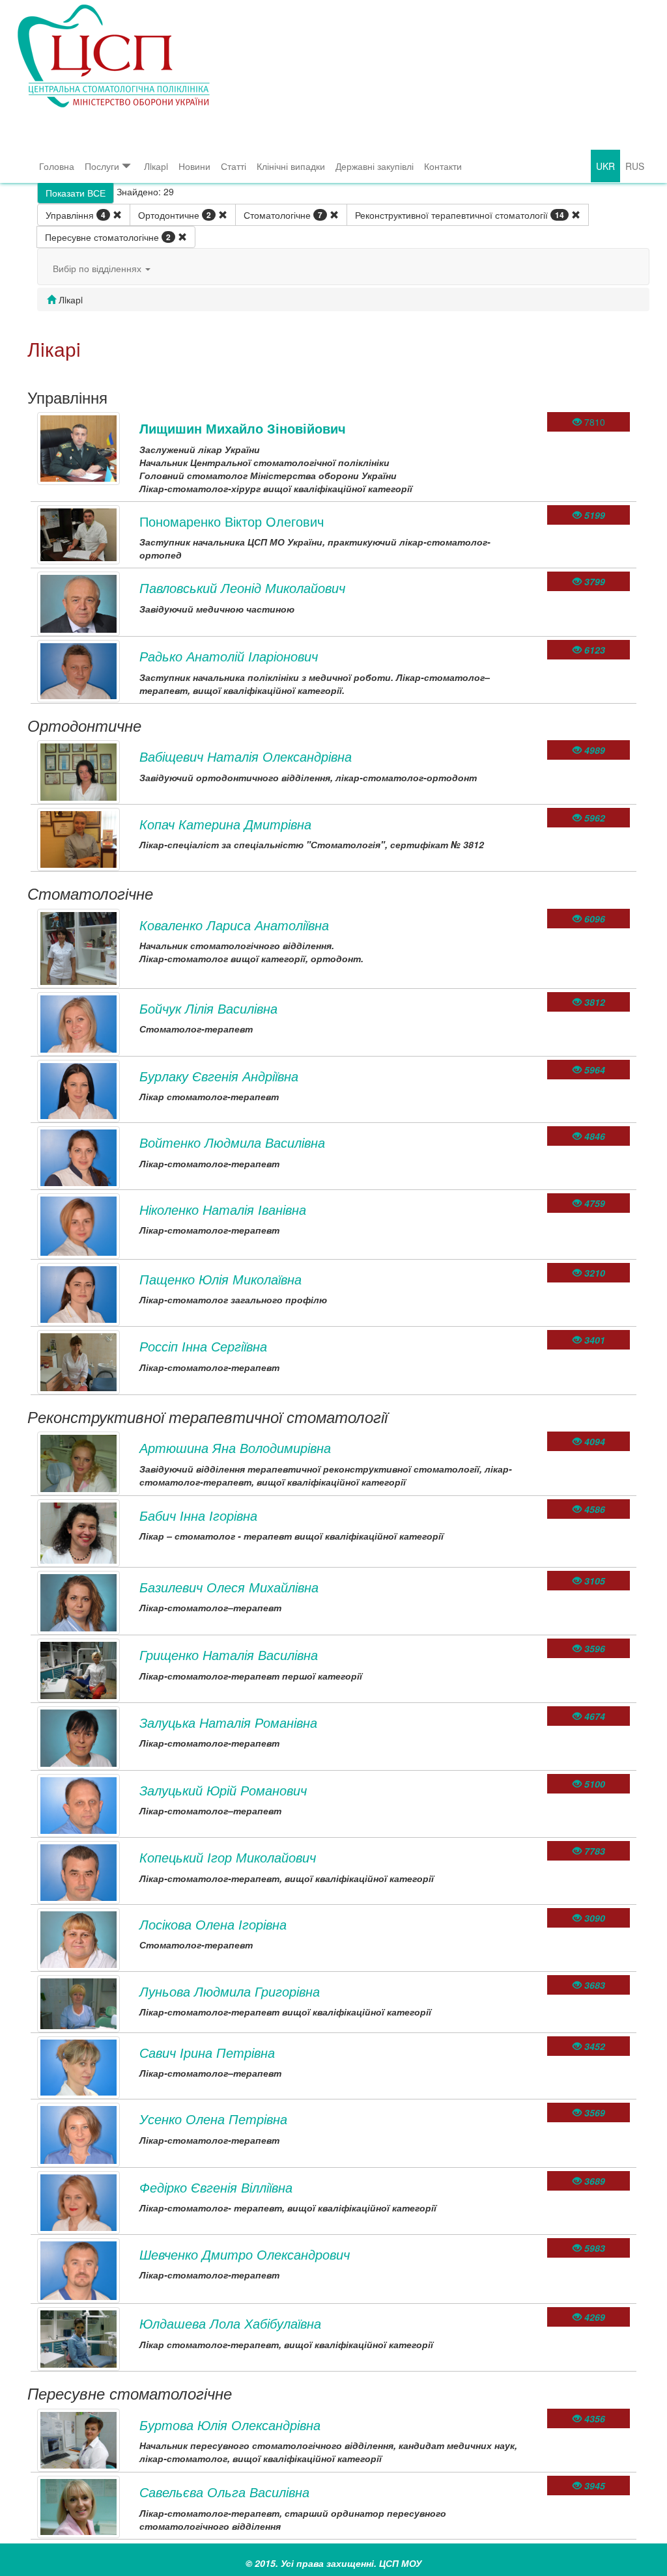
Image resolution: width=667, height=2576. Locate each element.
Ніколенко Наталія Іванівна (223, 1209)
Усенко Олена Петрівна (213, 2119)
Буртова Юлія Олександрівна (230, 2425)
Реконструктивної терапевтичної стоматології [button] (460, 215)
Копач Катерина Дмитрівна (225, 824)
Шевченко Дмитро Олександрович (245, 2254)
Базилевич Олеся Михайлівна (229, 1587)
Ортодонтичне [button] (175, 215)
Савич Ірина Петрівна (207, 2052)
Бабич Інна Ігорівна (198, 1515)
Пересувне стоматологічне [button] (108, 237)
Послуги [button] (102, 166)
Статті (234, 166)
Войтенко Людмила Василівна (232, 1142)
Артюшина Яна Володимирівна (235, 1447)
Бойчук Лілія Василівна (208, 1008)
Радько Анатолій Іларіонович (229, 656)
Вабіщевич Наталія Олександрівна (246, 756)
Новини (194, 166)
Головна (57, 166)
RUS (635, 166)
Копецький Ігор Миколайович (228, 1857)
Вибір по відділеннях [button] (98, 268)
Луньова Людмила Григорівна (230, 1991)
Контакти (443, 166)
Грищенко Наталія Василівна (229, 1655)
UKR (605, 166)
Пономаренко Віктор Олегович (232, 521)
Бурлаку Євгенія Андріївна (219, 1076)
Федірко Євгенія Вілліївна (216, 2187)
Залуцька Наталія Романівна (228, 1722)
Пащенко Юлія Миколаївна (220, 1279)
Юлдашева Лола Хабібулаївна (230, 2323)
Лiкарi (156, 166)
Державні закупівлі (375, 166)
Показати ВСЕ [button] (76, 193)
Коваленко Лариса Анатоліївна (234, 925)
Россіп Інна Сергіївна (203, 1346)
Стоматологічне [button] (283, 215)
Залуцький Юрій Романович (223, 1790)
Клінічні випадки (291, 166)
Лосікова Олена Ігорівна (213, 1924)
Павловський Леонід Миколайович (242, 588)
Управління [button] (76, 215)
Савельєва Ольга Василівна (224, 2492)
